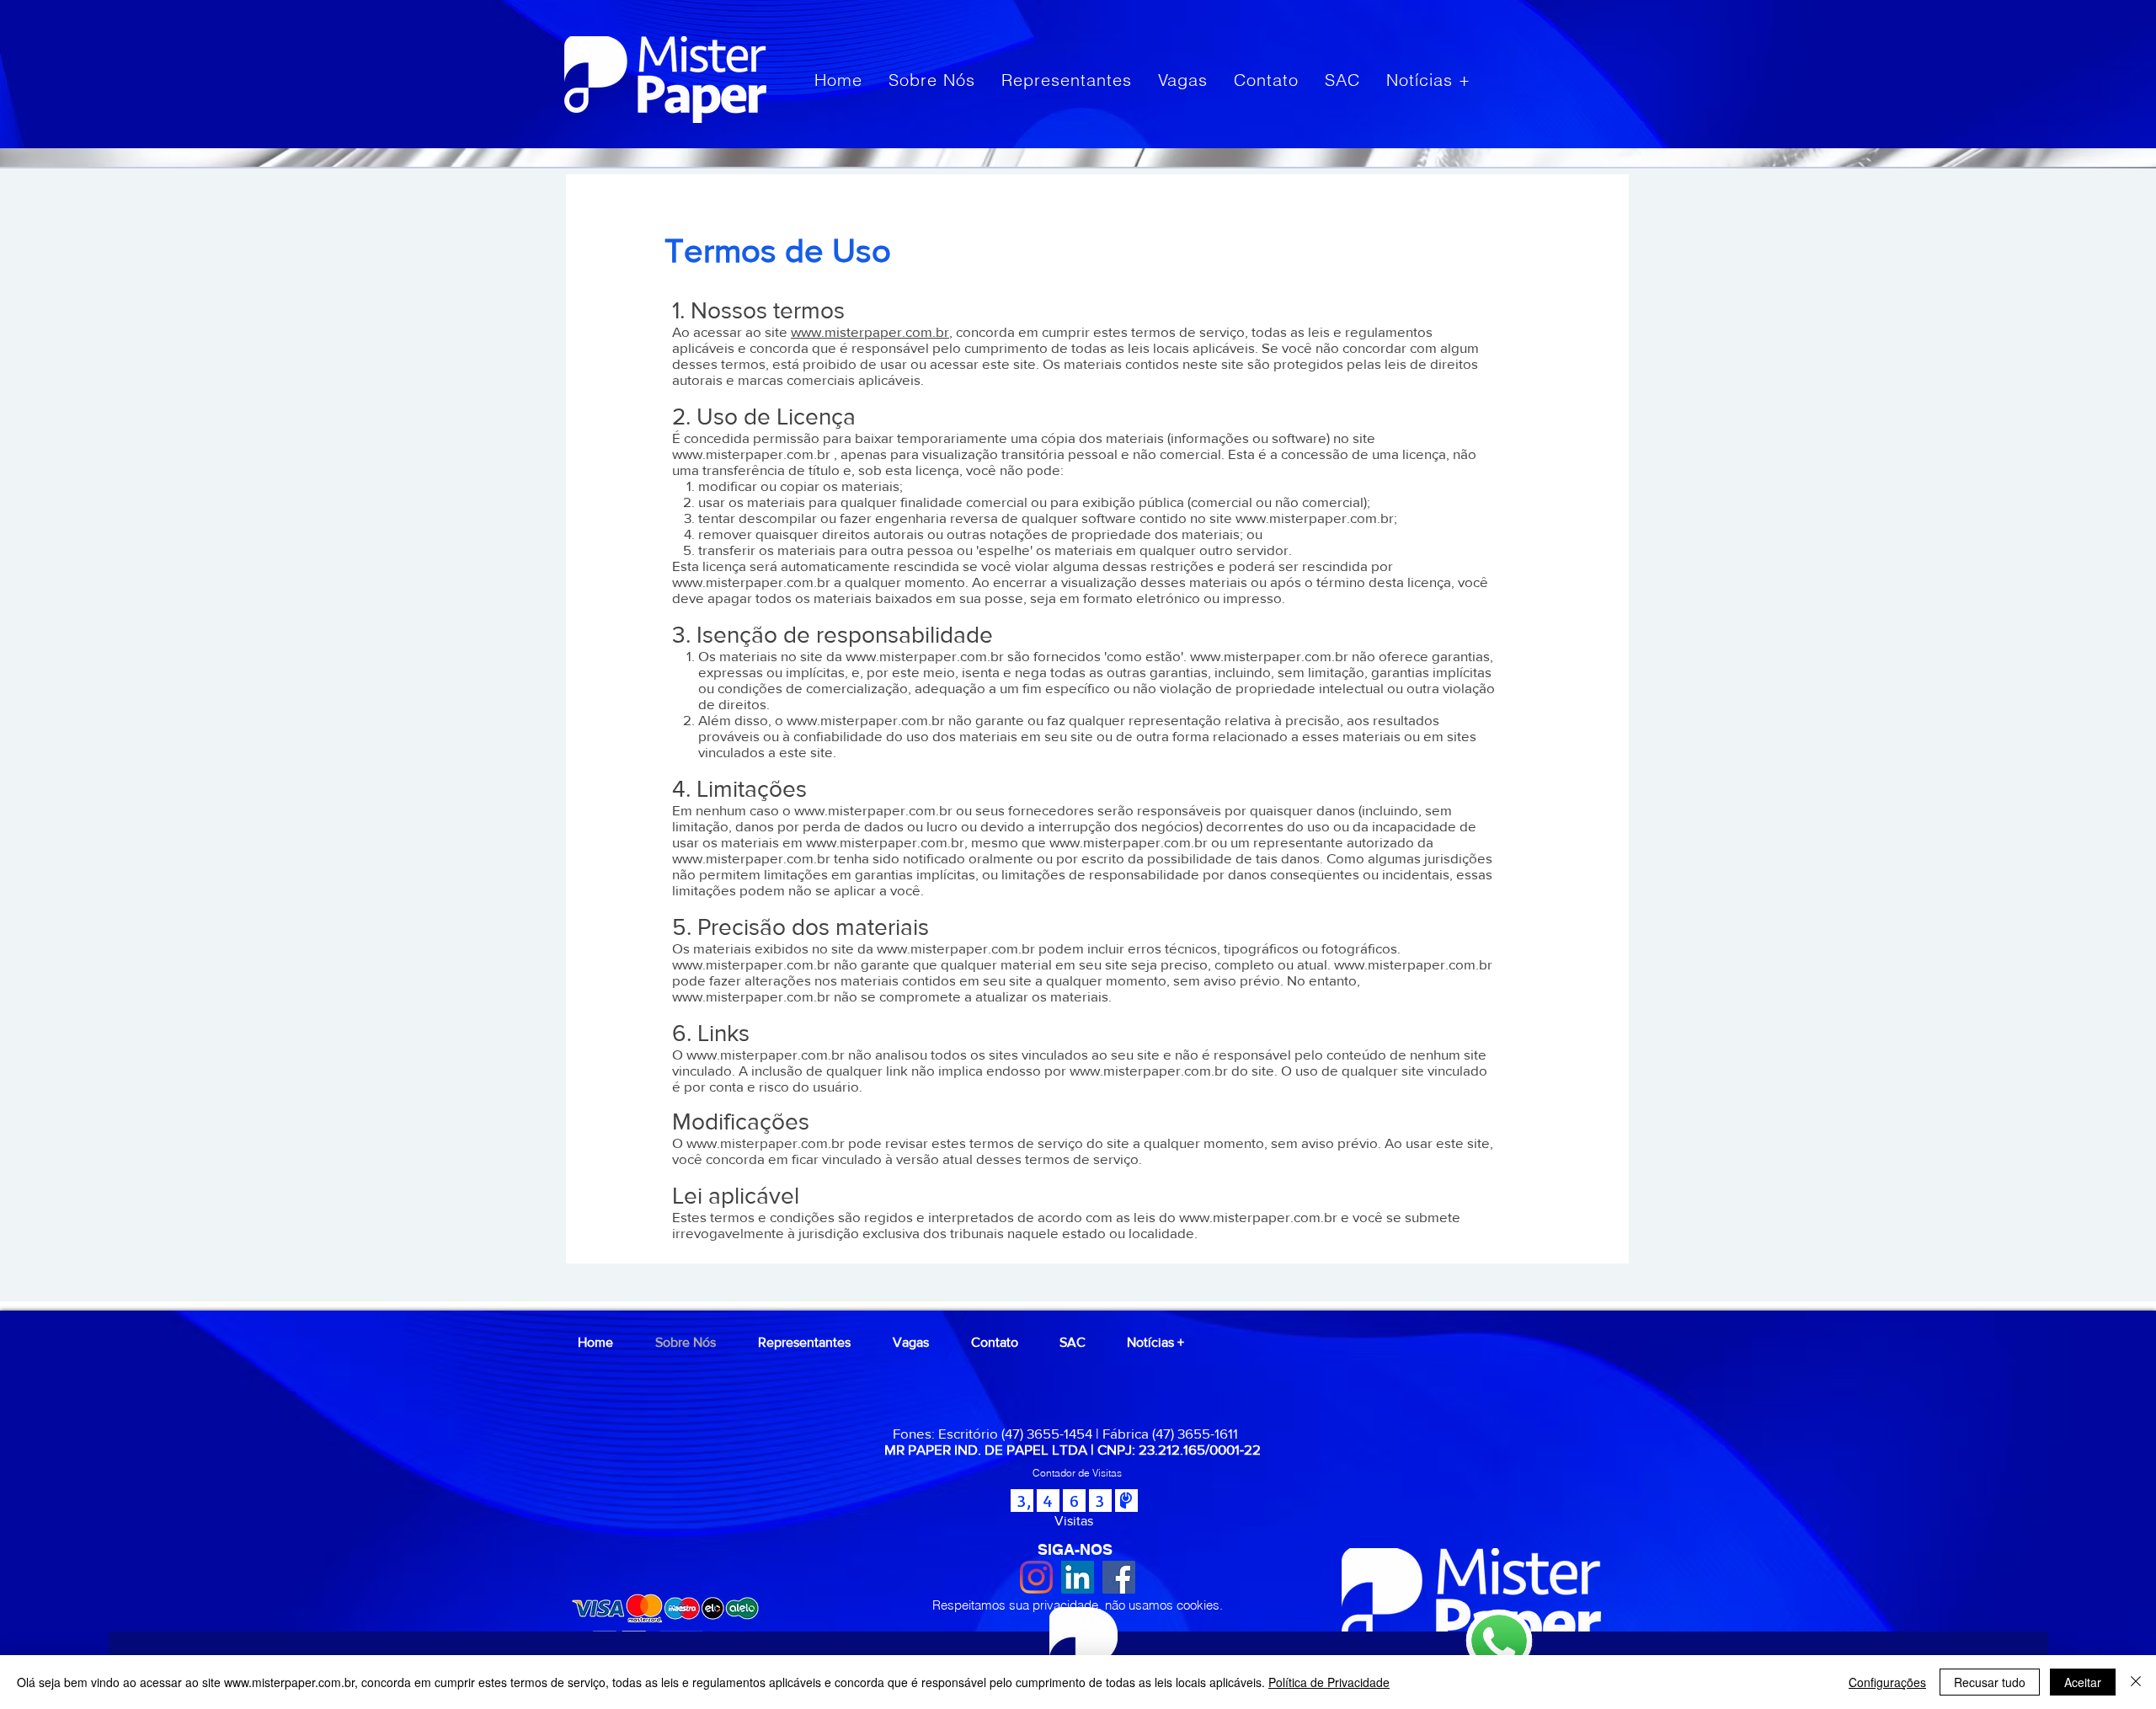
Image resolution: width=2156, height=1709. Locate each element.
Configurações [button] (1887, 1682)
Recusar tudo (1990, 1682)
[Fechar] (2136, 1682)
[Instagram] (1036, 1577)
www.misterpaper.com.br (870, 331)
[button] (1077, 1473)
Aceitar (2083, 1682)
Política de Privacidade (1329, 1682)
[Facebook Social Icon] (1119, 1577)
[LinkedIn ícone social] (1078, 1577)
